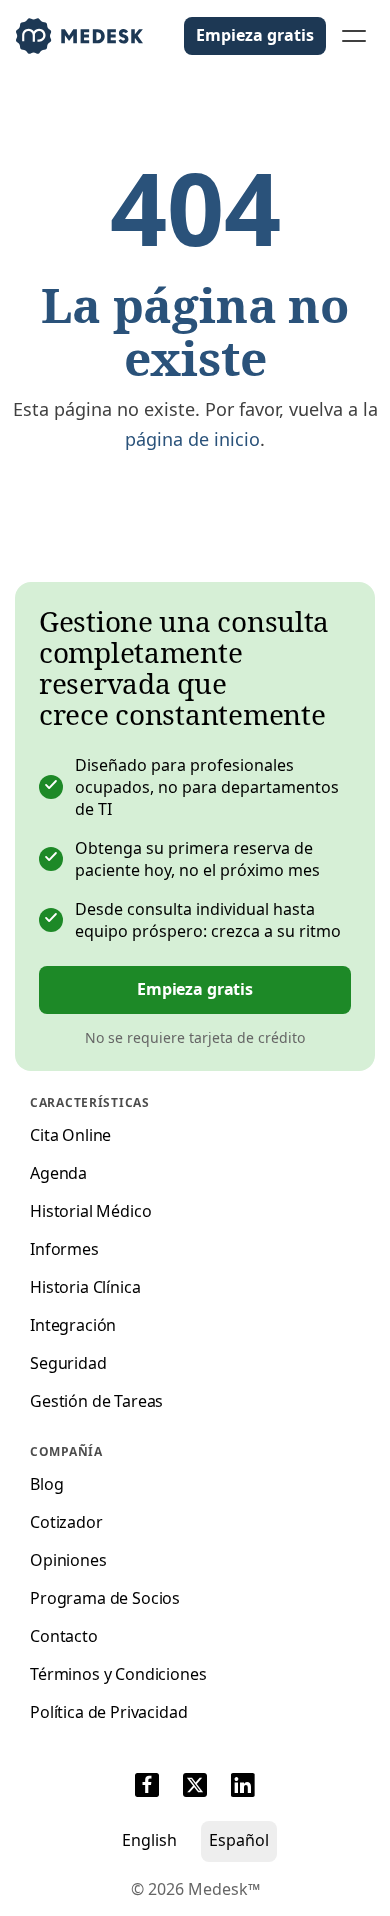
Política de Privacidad (108, 1712)
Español (239, 1840)
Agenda (58, 1173)
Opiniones (68, 1560)
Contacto (64, 1636)
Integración (73, 1325)
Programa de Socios (105, 1598)
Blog (46, 1484)
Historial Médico (90, 1211)
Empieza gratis (255, 35)
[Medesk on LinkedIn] (243, 1788)
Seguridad (68, 1363)
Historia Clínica (85, 1287)
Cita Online (70, 1135)
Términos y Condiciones (118, 1674)
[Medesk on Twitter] (195, 1788)
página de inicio (192, 439)
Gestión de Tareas (96, 1401)
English (149, 1840)
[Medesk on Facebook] (147, 1788)
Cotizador (66, 1522)
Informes (64, 1249)
